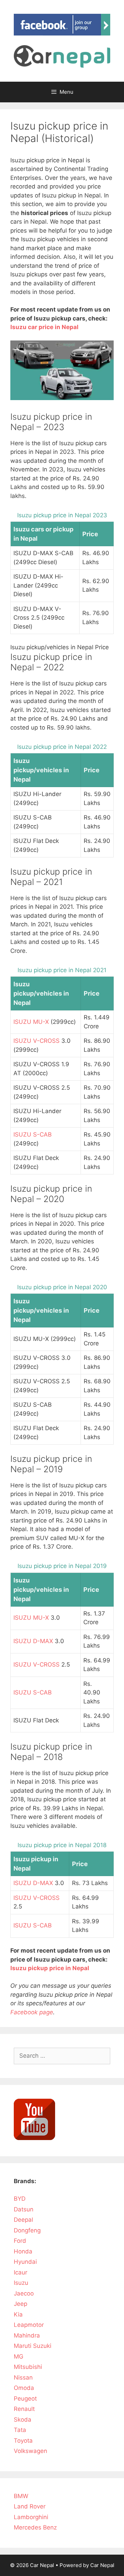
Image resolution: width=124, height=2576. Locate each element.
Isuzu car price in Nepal (44, 327)
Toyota (23, 2441)
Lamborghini (31, 2517)
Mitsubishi (28, 2367)
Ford (20, 2241)
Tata (20, 2430)
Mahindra (27, 2335)
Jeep (20, 2304)
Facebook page (32, 2012)
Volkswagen (30, 2451)
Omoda (24, 2388)
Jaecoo (24, 2293)
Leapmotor (29, 2325)
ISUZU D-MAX (33, 1641)
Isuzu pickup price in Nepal (50, 1968)
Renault (24, 2409)
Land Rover (30, 2506)
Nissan (23, 2378)
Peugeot (25, 2399)
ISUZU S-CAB (33, 1134)
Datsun (24, 2209)
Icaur (20, 2272)
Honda (23, 2251)
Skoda (23, 2420)
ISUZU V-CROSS (37, 1041)
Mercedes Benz (35, 2527)
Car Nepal (102, 2565)
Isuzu (21, 2283)
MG (19, 2356)
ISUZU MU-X (31, 1022)
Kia (18, 2314)
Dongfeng (27, 2230)
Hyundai (25, 2262)
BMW (21, 2496)
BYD (20, 2199)
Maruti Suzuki (33, 2346)
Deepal (23, 2220)
